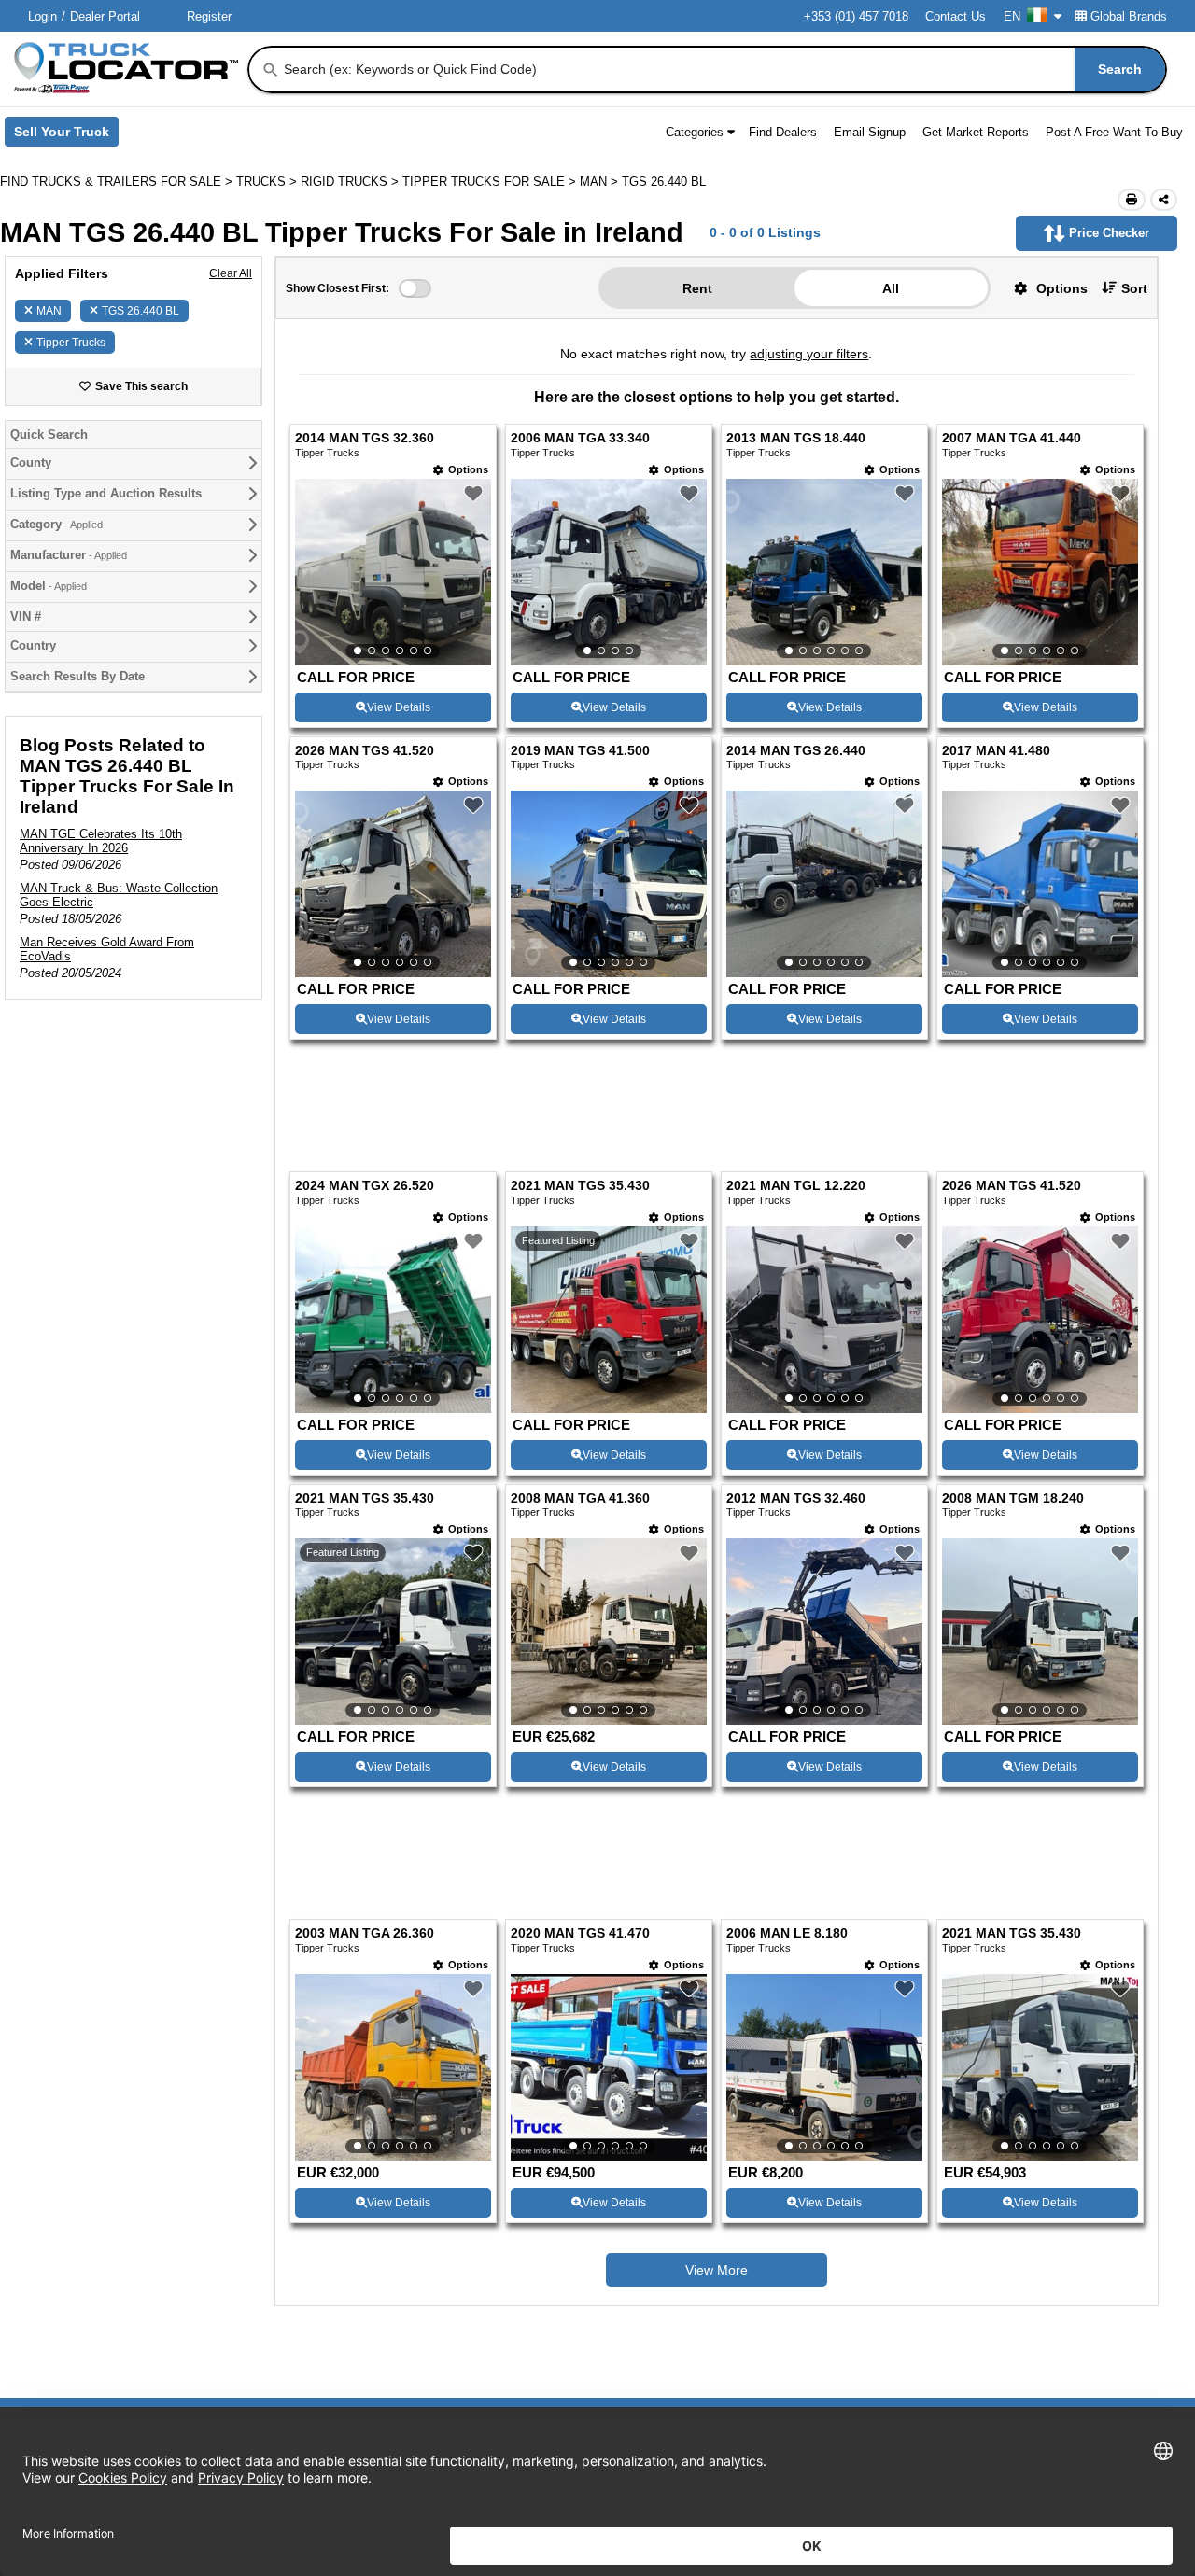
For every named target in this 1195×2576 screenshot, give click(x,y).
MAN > (601, 182)
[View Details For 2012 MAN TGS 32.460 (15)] (824, 1631)
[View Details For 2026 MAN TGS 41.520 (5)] (393, 884)
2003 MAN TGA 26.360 (365, 1933)
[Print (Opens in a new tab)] (1132, 200)
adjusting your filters (809, 354)
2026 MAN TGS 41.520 (365, 751)
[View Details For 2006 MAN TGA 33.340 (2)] (609, 572)
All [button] (891, 288)
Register (209, 16)
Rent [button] (697, 288)
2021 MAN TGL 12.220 (796, 1186)
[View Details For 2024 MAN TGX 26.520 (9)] (393, 1320)
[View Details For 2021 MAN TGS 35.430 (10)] (609, 1408)
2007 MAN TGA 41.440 (1012, 438)
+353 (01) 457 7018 (856, 16)
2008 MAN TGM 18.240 (1013, 1498)
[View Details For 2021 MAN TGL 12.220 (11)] (824, 1320)
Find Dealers (783, 132)
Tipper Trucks (71, 343)
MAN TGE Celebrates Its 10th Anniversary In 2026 (101, 841)
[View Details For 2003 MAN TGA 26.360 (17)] (393, 2067)
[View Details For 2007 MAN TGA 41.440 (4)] (1040, 572)
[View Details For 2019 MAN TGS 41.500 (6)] (609, 884)
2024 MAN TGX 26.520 (365, 1186)
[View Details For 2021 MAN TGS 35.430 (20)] (1040, 2067)
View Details (399, 707)
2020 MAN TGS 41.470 (580, 1933)
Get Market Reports (976, 132)
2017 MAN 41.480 (996, 751)
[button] (1044, 288)
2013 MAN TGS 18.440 (796, 438)
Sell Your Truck (66, 135)
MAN (49, 311)
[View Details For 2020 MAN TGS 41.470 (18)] (609, 2067)
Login (42, 16)
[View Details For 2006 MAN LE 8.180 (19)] (824, 2067)
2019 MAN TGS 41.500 (580, 751)
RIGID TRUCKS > (351, 182)
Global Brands (1129, 16)
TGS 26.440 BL (141, 311)
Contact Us (956, 16)
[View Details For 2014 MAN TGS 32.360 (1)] (393, 572)
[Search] (271, 70)
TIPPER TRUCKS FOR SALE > (491, 182)
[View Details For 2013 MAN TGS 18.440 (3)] (824, 572)
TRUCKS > (268, 182)
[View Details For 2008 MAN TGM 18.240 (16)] (1040, 1631)
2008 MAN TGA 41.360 (580, 1498)
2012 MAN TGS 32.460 (796, 1498)
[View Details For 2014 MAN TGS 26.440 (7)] (824, 884)
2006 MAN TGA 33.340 (580, 438)
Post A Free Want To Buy (1114, 132)
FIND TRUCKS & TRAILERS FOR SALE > (118, 182)
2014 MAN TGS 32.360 (365, 438)
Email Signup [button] (870, 132)
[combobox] (723, 70)
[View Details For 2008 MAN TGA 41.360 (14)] (609, 1631)
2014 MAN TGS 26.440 (796, 751)
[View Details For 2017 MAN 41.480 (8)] (1040, 884)
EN (1012, 16)
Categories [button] (695, 132)
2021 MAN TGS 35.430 (580, 1186)
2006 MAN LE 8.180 (787, 1933)
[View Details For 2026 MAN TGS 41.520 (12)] (1040, 1320)
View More (717, 2270)
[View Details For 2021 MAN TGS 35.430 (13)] (393, 1631)
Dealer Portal (105, 16)
